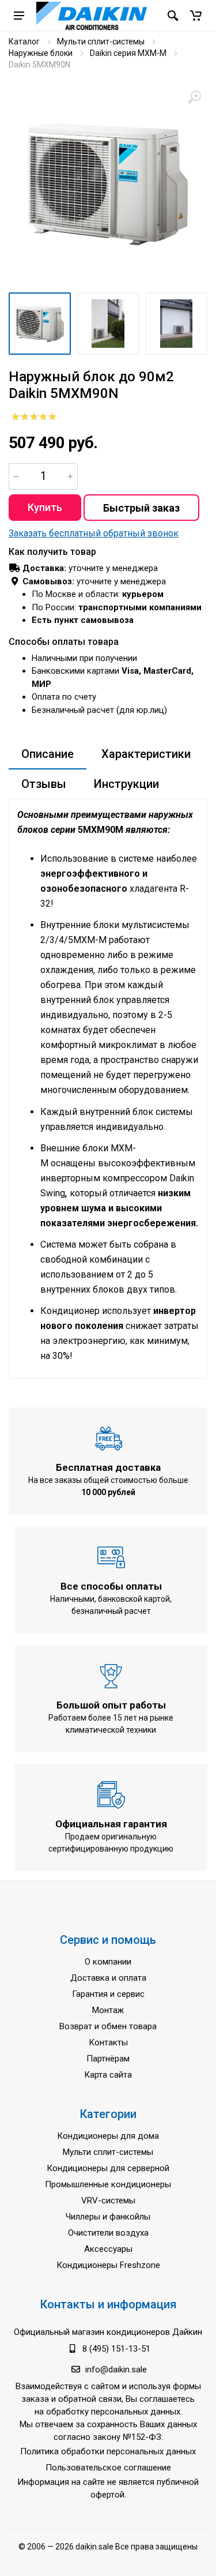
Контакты (108, 2042)
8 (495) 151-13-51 (116, 2349)
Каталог (24, 42)
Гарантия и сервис (108, 1994)
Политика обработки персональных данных (108, 2451)
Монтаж (108, 2010)
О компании (108, 1962)
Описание (48, 754)
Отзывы (44, 784)
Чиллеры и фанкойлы (108, 2217)
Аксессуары (108, 2249)
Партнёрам (108, 2059)
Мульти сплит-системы (101, 42)
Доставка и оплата (108, 1978)
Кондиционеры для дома (108, 2136)
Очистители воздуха (108, 2233)
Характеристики (146, 754)
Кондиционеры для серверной (108, 2168)
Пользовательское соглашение (108, 2468)
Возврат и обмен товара (108, 2026)
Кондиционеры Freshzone (108, 2265)
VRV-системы (108, 2201)
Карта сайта (108, 2075)
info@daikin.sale (116, 2370)
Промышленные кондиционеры (108, 2184)
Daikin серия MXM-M (128, 53)
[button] (196, 16)
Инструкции (126, 784)
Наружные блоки (41, 53)
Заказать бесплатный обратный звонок (94, 533)
